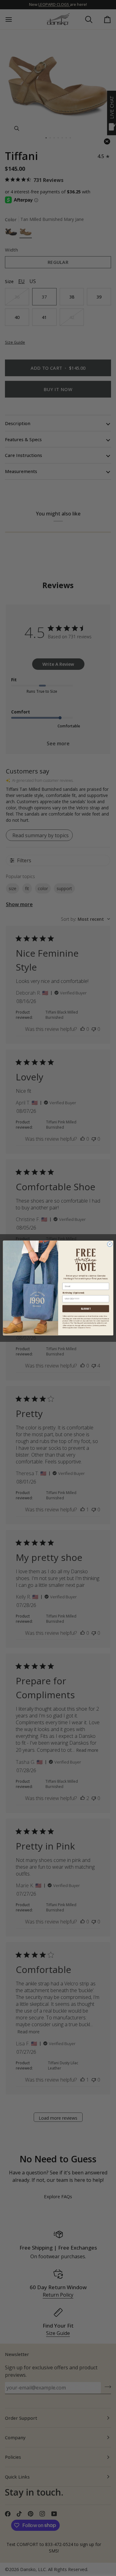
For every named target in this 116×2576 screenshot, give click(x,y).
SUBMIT (86, 1309)
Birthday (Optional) (73, 1293)
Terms (88, 1328)
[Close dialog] (110, 1244)
